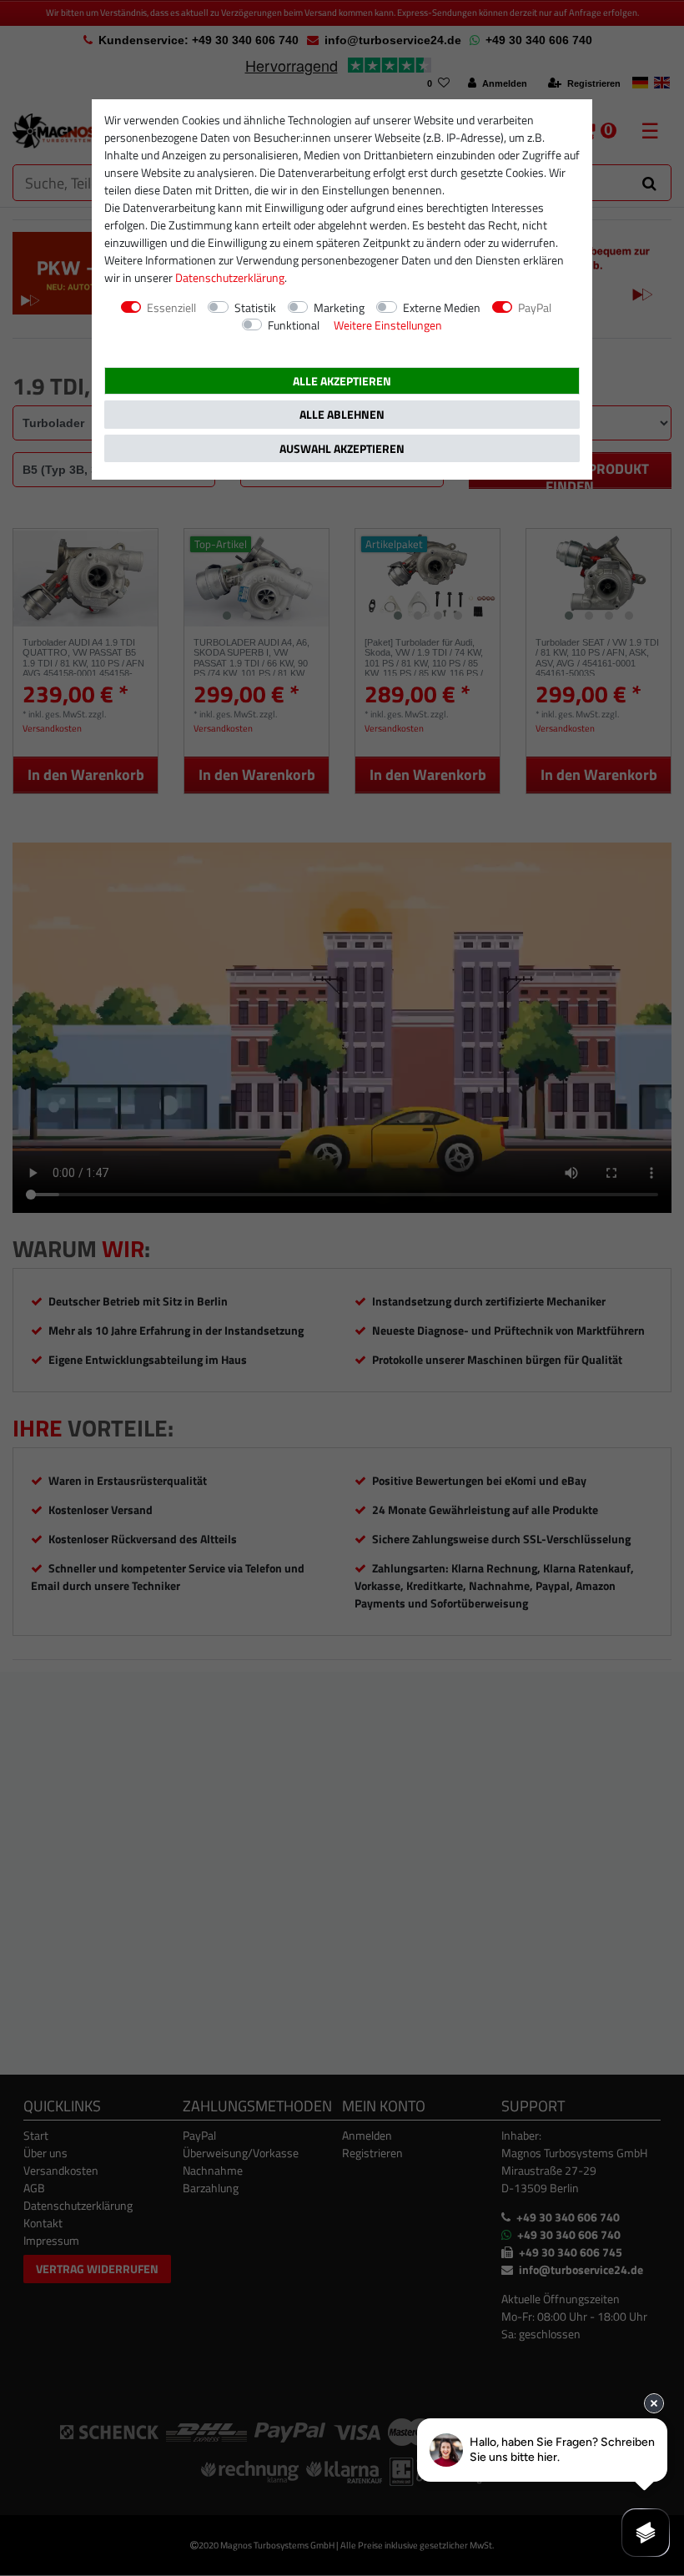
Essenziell (171, 307)
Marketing (339, 307)
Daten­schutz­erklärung (230, 277)
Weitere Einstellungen (388, 325)
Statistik (255, 307)
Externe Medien (442, 307)
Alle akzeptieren (342, 381)
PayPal (535, 307)
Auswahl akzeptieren (342, 448)
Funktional (294, 325)
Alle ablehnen (342, 414)
